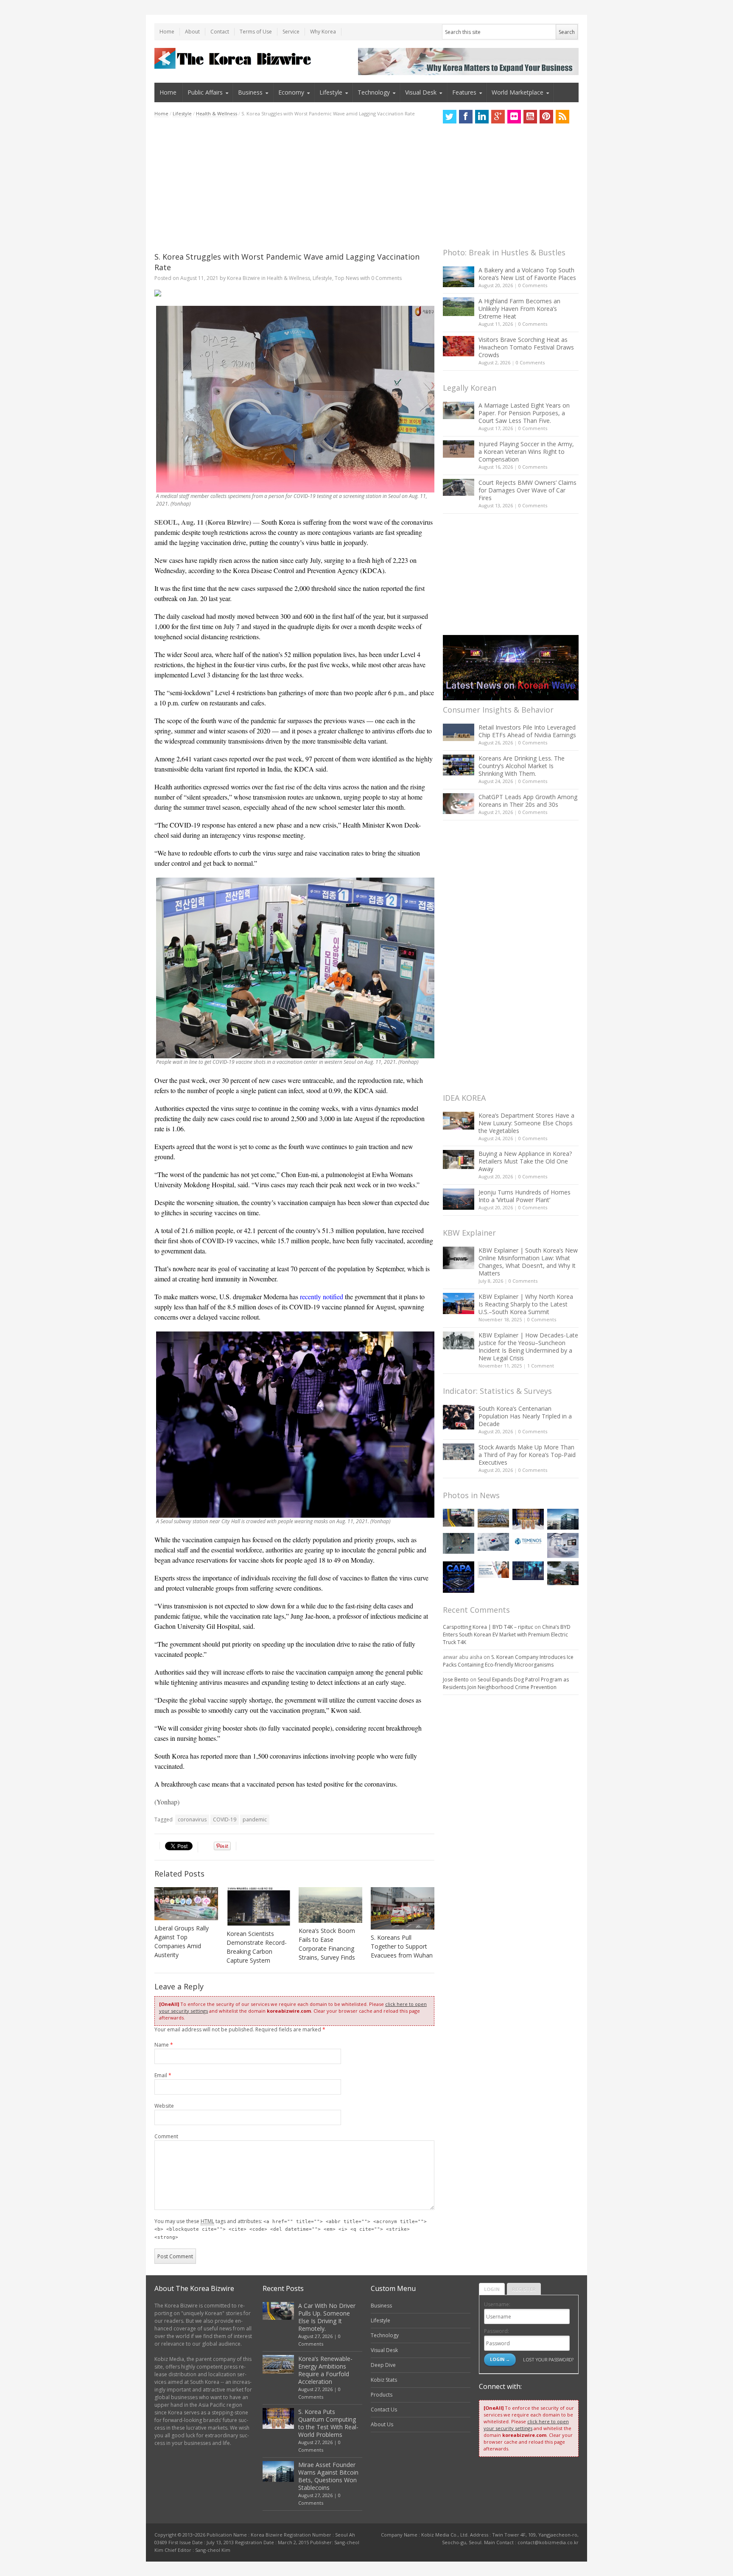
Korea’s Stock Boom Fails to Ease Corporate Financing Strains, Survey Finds (327, 1944)
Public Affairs (205, 92)
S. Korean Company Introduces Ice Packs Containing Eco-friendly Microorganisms (508, 1661)
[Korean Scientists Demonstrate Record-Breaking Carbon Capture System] (258, 1906)
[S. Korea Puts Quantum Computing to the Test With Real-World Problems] (528, 1519)
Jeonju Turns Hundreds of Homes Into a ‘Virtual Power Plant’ (525, 1196)
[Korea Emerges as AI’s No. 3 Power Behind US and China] (493, 1542)
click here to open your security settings (526, 2425)
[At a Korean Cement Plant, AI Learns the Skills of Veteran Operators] (459, 1543)
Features (464, 92)
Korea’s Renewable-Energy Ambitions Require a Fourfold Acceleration (325, 2370)
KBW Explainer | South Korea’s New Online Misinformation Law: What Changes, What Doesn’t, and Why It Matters (528, 1262)
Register (524, 2289)
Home (167, 32)
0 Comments (533, 285)
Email (163, 2075)
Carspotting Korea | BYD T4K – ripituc (488, 1627)
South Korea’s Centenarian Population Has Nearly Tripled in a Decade (525, 1416)
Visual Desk (421, 92)
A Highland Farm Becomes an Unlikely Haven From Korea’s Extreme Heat (519, 309)
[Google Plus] (498, 117)
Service (291, 32)
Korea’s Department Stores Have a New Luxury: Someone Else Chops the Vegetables (526, 1123)
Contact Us (384, 2410)
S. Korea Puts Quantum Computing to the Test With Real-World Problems (328, 2423)
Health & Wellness (217, 113)
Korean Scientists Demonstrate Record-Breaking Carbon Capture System (257, 1947)
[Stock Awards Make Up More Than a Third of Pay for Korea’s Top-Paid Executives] (459, 1452)
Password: (497, 2331)
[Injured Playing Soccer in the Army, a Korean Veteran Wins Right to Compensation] (459, 449)
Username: (497, 2304)
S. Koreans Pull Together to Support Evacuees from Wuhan (402, 1946)
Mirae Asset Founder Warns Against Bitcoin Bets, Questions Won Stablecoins (328, 2476)
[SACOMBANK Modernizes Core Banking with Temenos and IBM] (528, 1541)
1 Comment (541, 1366)
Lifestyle (331, 92)
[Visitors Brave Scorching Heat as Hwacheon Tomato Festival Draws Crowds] (459, 346)
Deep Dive (383, 2365)
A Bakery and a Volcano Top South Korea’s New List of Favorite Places (527, 274)
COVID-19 (225, 1819)
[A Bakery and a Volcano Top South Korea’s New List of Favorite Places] (459, 277)
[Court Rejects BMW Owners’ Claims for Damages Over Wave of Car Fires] (459, 487)
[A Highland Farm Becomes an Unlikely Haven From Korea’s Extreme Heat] (459, 307)
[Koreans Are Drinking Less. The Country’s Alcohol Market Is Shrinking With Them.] (459, 765)
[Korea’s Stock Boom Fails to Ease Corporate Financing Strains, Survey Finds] (330, 1905)
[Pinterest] (546, 117)
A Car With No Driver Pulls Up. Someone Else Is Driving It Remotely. (327, 2317)
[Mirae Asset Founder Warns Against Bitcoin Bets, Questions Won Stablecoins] (563, 1519)
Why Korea (323, 32)
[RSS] (562, 117)
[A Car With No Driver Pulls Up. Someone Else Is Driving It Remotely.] (459, 1518)
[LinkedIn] (482, 117)
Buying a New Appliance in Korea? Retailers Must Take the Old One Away (525, 1161)
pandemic (255, 1819)
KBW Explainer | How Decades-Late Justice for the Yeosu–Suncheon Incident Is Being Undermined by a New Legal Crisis (528, 1347)
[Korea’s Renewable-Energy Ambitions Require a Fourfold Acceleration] (493, 1518)
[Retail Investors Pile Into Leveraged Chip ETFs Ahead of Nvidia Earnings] (459, 732)
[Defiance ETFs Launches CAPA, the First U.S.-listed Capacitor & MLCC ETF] (459, 1577)
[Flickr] (514, 117)
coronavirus (192, 1819)
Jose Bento (456, 1680)
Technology (374, 92)
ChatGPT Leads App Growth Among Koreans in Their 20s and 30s (528, 801)
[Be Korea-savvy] (234, 58)
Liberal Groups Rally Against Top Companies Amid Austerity (182, 1941)
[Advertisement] (294, 185)
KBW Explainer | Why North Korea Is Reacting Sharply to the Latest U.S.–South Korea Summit (526, 1304)
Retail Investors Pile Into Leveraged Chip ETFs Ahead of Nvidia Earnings (527, 731)
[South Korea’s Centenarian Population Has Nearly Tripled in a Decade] (459, 1417)
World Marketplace (518, 92)
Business (250, 92)
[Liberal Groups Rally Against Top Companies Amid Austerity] (186, 1904)
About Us (382, 2424)
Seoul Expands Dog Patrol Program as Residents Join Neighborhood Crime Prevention (506, 1683)
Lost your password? (548, 2359)
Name (164, 2045)
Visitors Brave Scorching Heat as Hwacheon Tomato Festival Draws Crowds (526, 347)
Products (382, 2395)
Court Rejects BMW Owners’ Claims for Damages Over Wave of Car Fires (527, 490)
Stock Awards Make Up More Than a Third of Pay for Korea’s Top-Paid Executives (527, 1455)
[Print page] (294, 293)
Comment (166, 2136)
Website (164, 2106)
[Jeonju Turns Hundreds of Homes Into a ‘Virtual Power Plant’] (459, 1199)
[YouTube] (530, 117)
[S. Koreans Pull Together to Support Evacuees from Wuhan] (403, 1908)
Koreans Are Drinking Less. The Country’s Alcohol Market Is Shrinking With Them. (522, 766)
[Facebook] (466, 117)
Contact (220, 32)
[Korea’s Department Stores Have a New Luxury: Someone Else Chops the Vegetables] (459, 1121)
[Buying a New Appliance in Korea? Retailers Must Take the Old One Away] (459, 1159)
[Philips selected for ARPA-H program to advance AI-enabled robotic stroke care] (563, 1545)
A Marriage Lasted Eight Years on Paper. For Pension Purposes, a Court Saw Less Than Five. (524, 413)
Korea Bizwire (243, 278)
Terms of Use (256, 32)
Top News (347, 278)
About (192, 32)
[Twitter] (450, 117)
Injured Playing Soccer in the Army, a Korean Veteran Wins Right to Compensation (526, 452)
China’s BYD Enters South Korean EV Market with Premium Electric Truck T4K (507, 1635)
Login (492, 2289)
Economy (291, 92)
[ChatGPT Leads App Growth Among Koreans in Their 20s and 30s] (459, 804)
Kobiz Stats (384, 2380)
